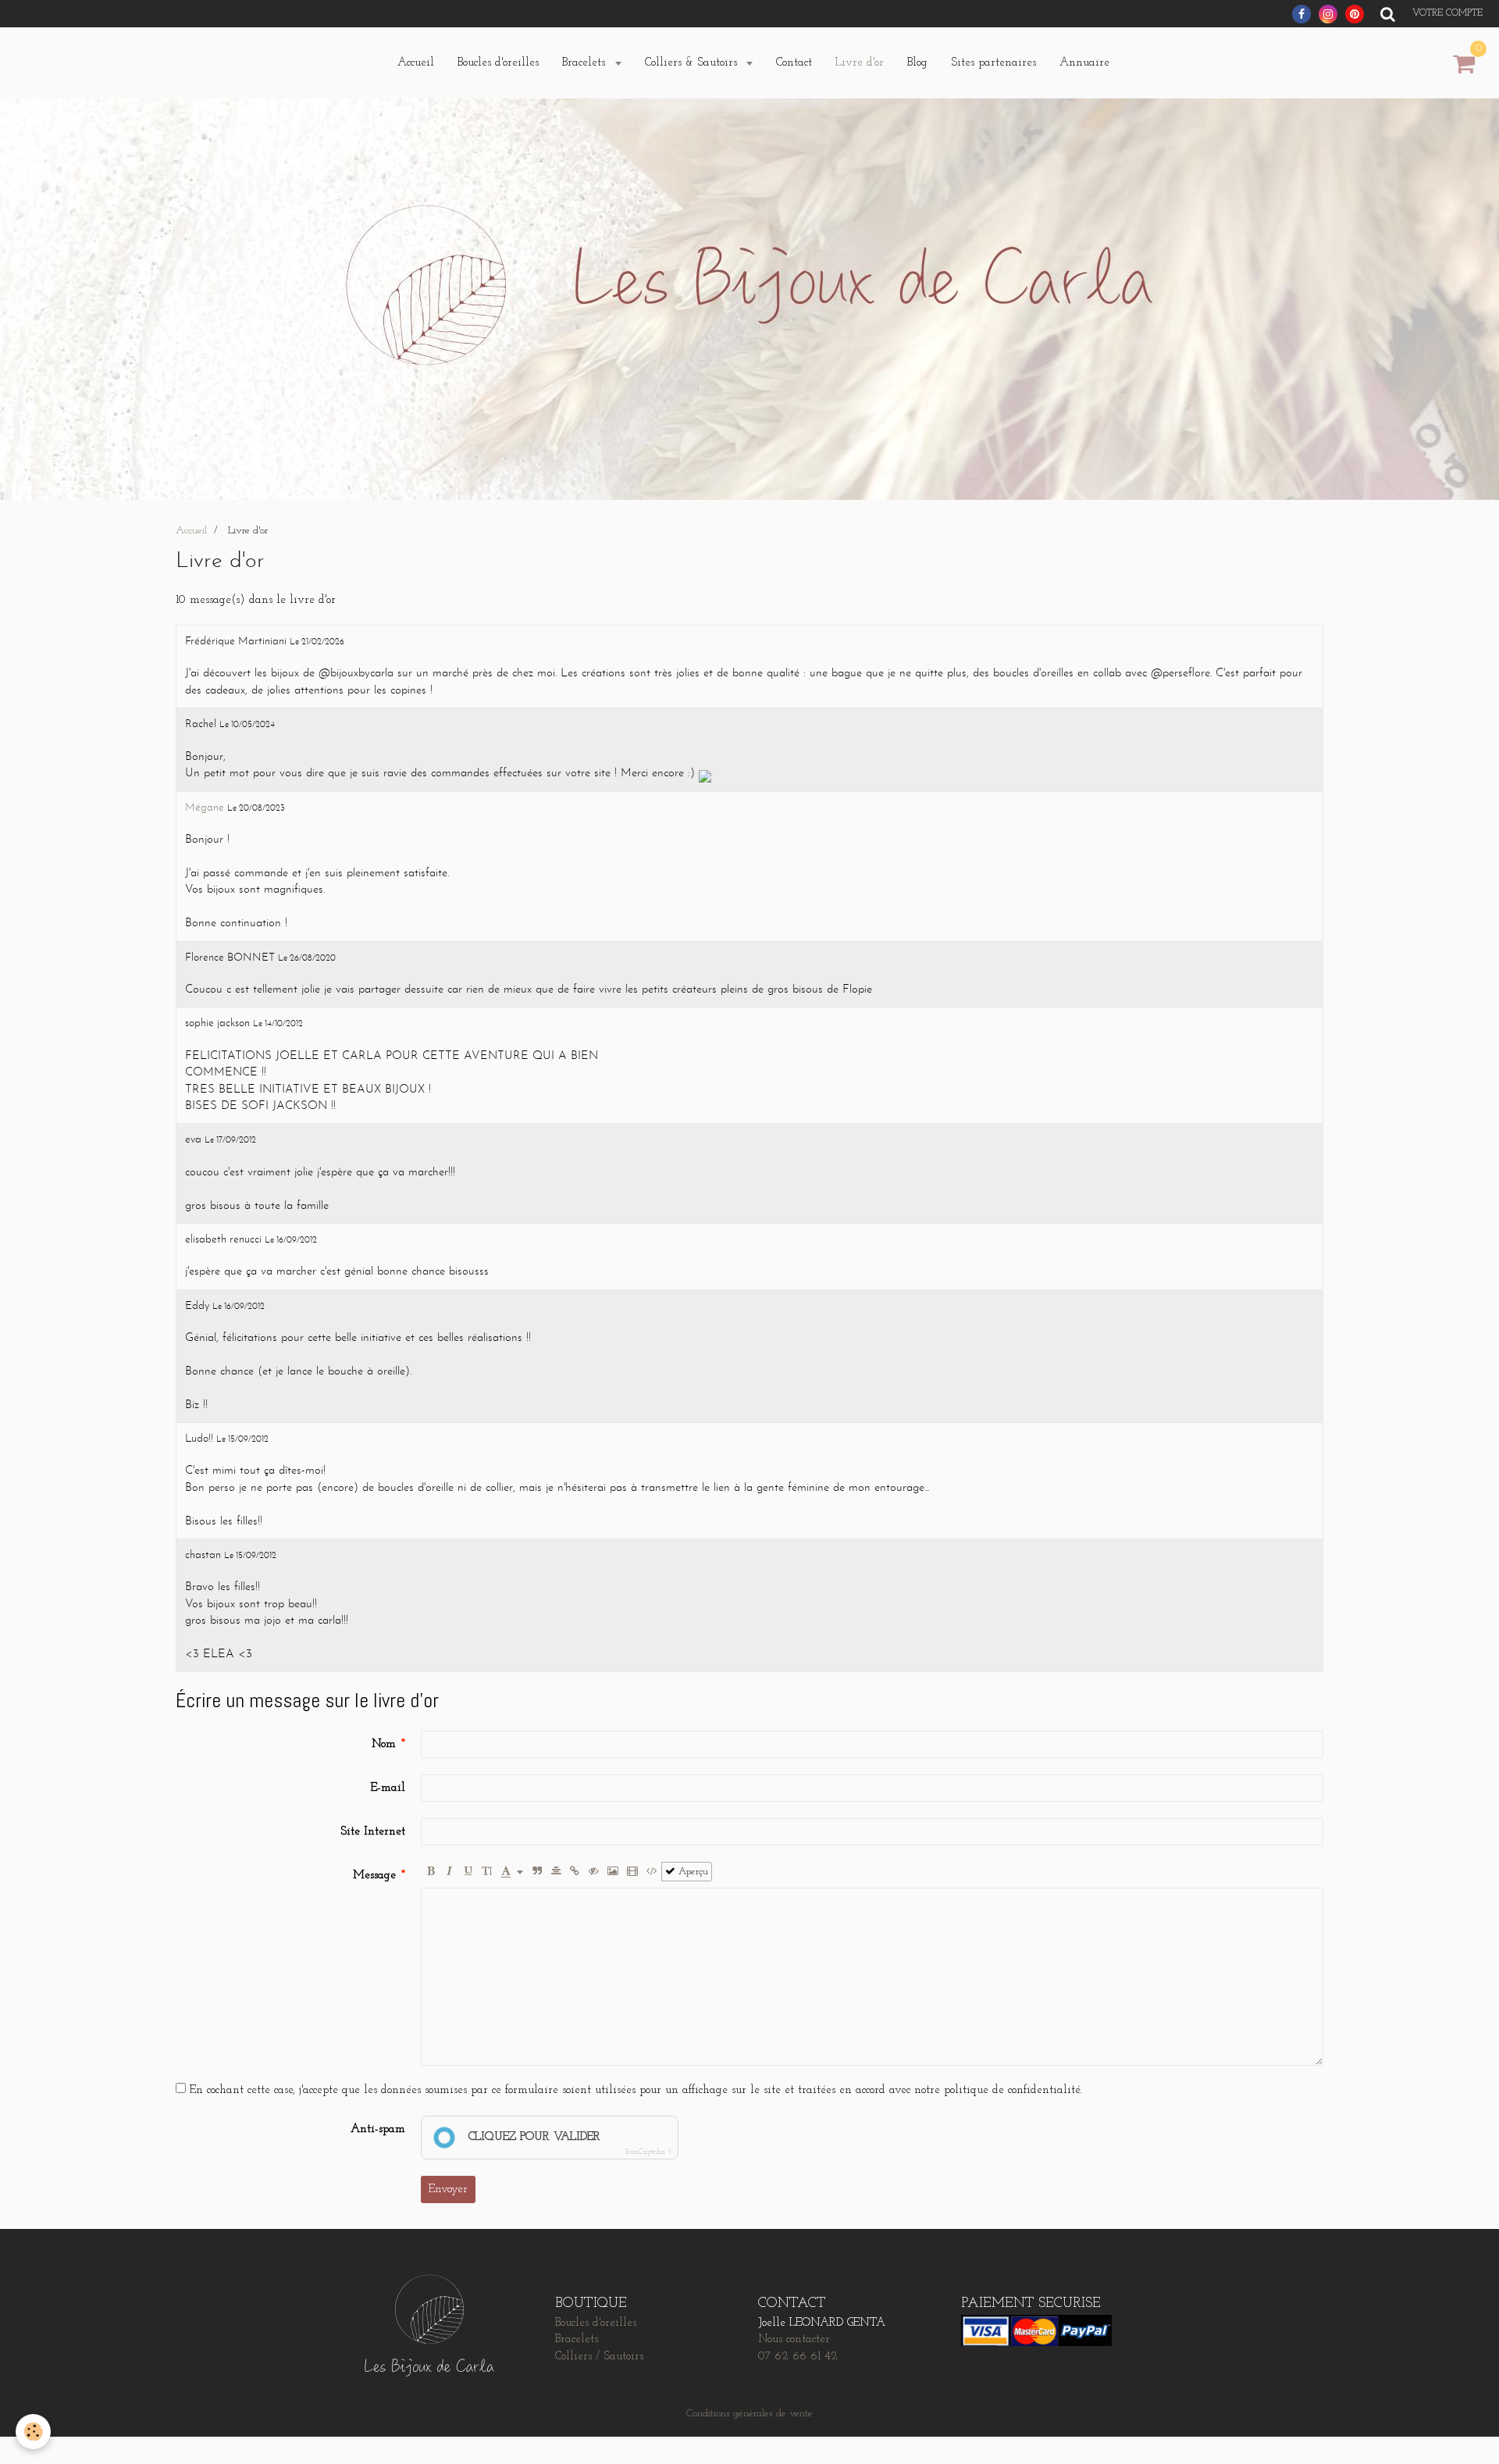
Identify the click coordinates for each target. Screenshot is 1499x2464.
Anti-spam (378, 2129)
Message (374, 1876)
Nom (384, 1744)
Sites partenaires (993, 63)
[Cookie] (33, 2432)
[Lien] (575, 1872)
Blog (917, 63)
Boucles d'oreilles (498, 63)
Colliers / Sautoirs (599, 2357)
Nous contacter (794, 2339)
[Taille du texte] (487, 1872)
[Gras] (431, 1872)
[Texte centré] (556, 1872)
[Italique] (449, 1872)
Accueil (416, 63)
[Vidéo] (632, 1872)
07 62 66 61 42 (798, 2357)
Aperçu (692, 1872)
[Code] (652, 1872)
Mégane (205, 808)
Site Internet (373, 1832)
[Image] (613, 1872)
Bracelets (586, 63)
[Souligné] (468, 1872)
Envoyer (448, 2189)
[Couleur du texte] (512, 1872)
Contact (794, 63)
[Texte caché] (594, 1872)
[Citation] (538, 1872)
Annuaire (1084, 63)
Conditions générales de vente (749, 2414)
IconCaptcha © (649, 2152)
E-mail (388, 1788)
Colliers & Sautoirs (693, 63)
